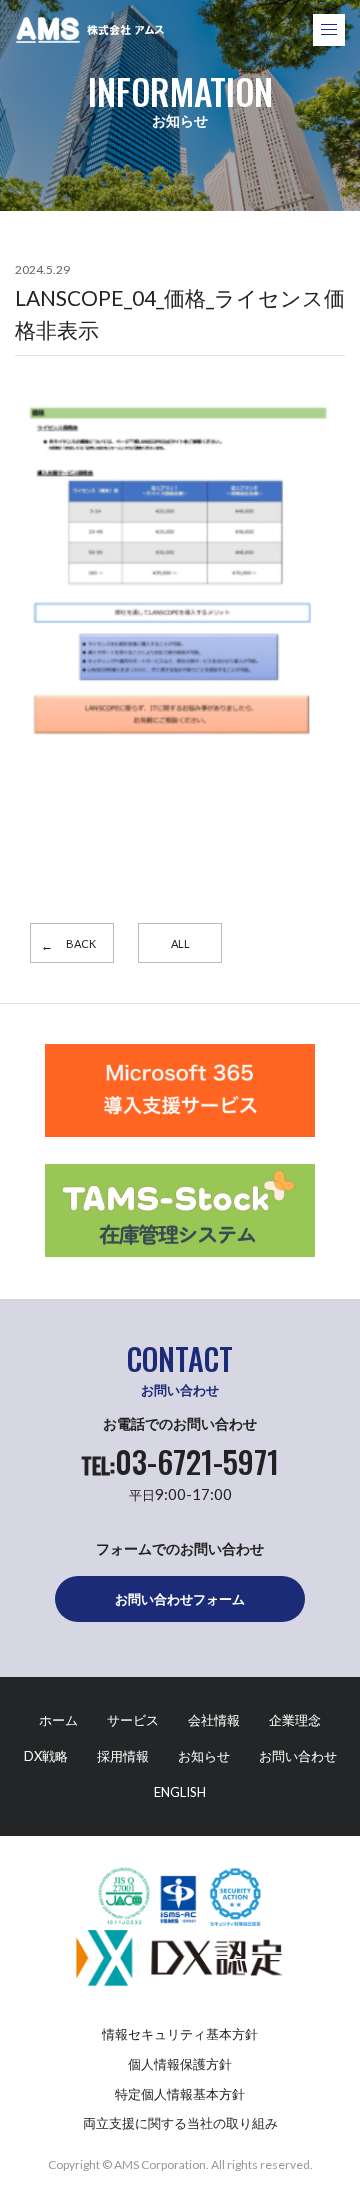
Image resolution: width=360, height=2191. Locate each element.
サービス (133, 1720)
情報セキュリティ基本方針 (180, 2034)
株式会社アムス (90, 30)
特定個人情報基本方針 (180, 2094)
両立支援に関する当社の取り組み (180, 2123)
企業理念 (295, 1720)
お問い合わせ (298, 1756)
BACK (81, 943)
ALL (180, 943)
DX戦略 (46, 1756)
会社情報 (214, 1720)
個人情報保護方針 (180, 2064)
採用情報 (123, 1756)
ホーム (58, 1720)
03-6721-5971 (180, 1461)
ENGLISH (180, 1792)
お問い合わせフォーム (180, 1599)
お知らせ (204, 1756)
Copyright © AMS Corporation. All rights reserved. (180, 2164)
